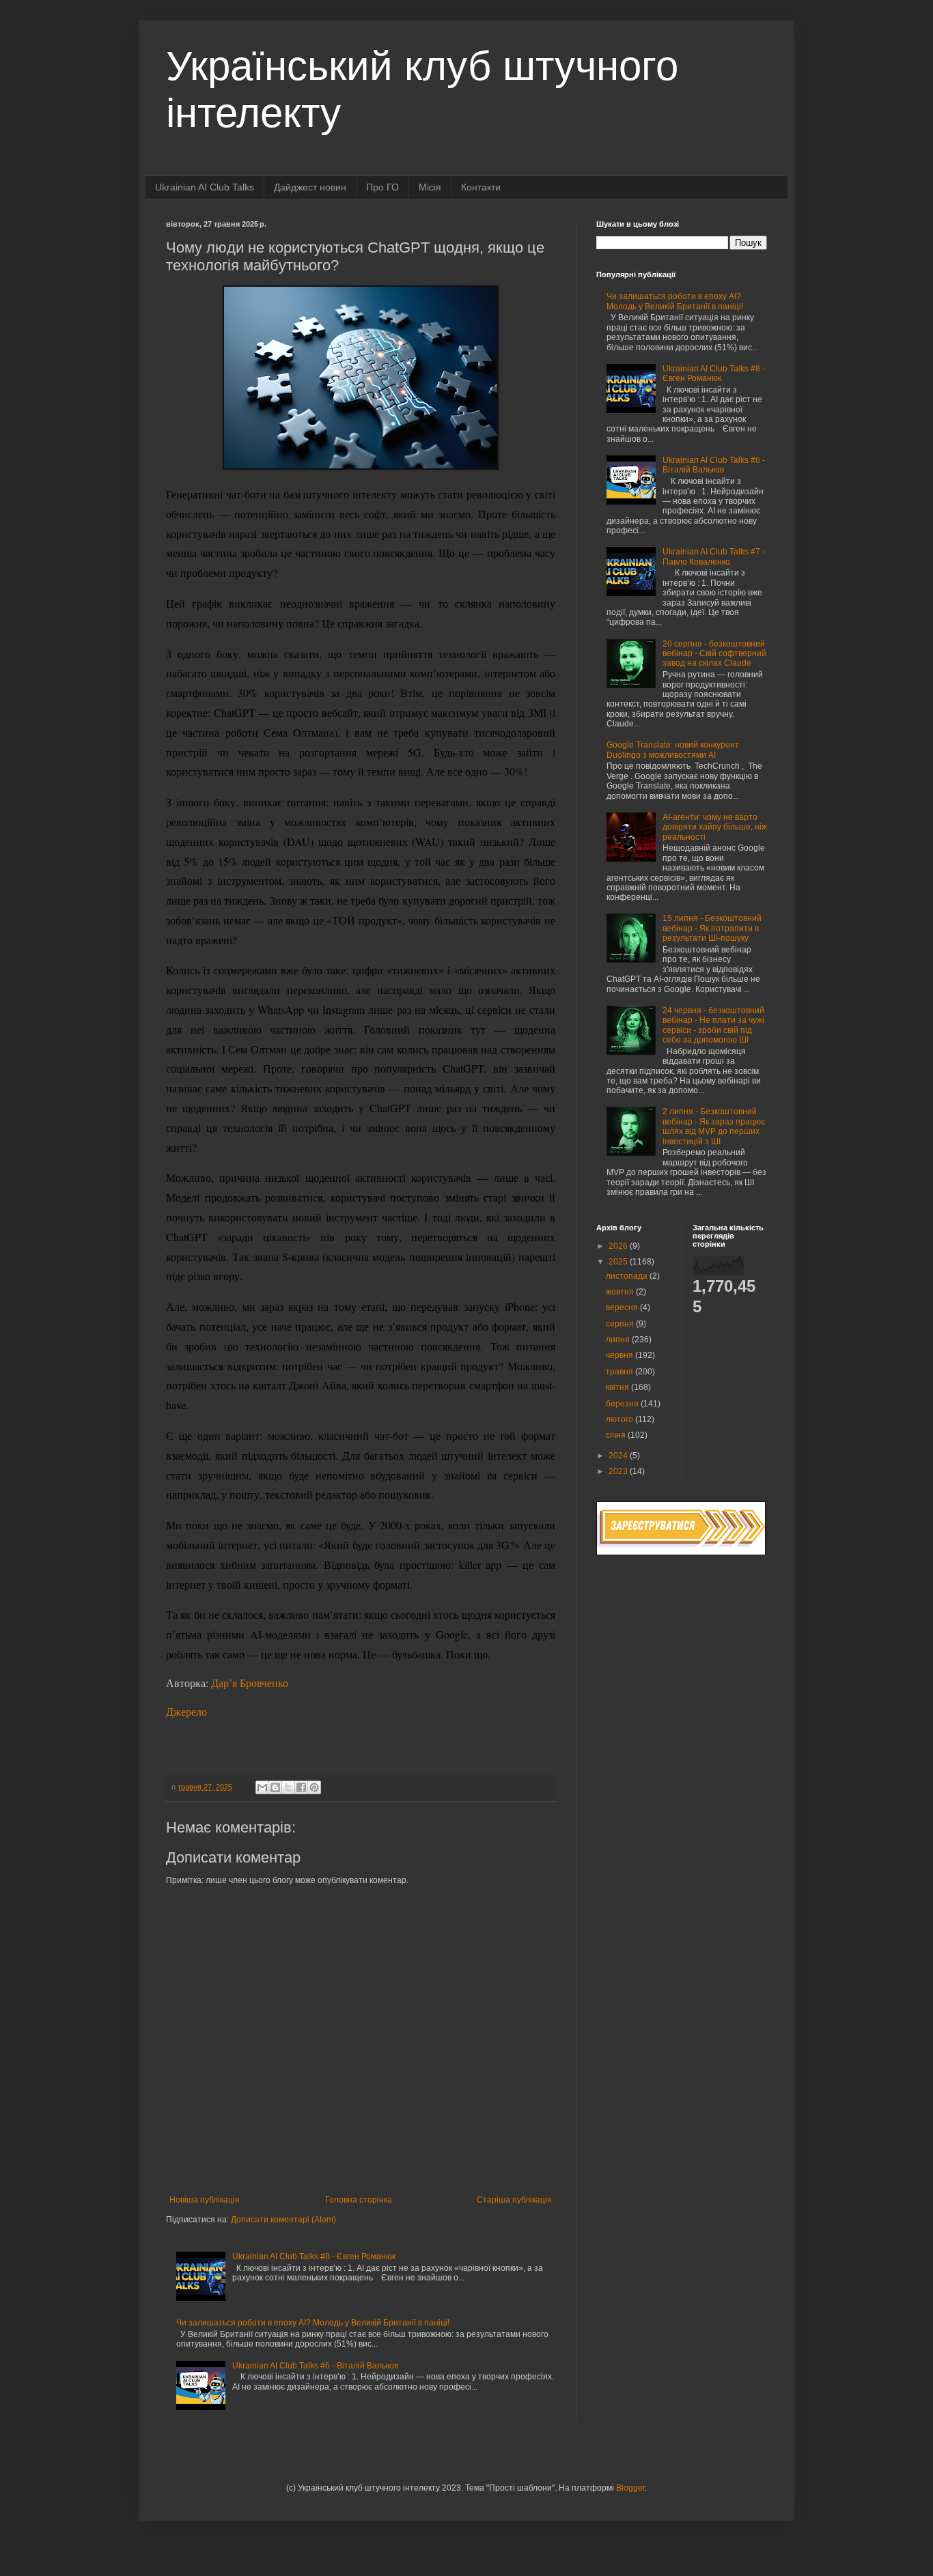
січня (617, 1435)
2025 (619, 1262)
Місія (430, 187)
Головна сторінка (359, 2200)
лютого (621, 1419)
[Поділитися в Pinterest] (314, 1787)
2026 (619, 1246)
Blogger (630, 2488)
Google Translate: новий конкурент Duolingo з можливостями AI (673, 750)
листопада (628, 1276)
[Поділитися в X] (288, 1787)
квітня (618, 1387)
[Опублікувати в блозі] (275, 1787)
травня (621, 1372)
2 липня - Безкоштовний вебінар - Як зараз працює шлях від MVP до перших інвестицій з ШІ (714, 1126)
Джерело (186, 1711)
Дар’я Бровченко (250, 1683)
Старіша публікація (514, 2200)
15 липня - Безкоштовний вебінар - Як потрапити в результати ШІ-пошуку (712, 928)
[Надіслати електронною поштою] (262, 1787)
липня (619, 1340)
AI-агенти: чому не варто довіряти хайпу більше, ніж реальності (715, 827)
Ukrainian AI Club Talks (205, 187)
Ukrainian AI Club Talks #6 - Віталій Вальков (315, 2366)
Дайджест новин (310, 187)
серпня (621, 1324)
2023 (619, 1471)
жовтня (621, 1292)
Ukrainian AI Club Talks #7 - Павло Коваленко (714, 556)
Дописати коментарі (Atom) (283, 2220)
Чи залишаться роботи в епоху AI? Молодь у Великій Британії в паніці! (313, 2323)
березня (623, 1404)
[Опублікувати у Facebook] (301, 1787)
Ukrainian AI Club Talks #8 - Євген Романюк (314, 2256)
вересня (623, 1307)
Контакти (481, 187)
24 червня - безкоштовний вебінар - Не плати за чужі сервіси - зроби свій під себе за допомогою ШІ (713, 1025)
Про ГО (382, 187)
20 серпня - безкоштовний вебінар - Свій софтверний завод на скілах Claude (714, 654)
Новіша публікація (205, 2200)
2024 (619, 1456)
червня (621, 1355)
